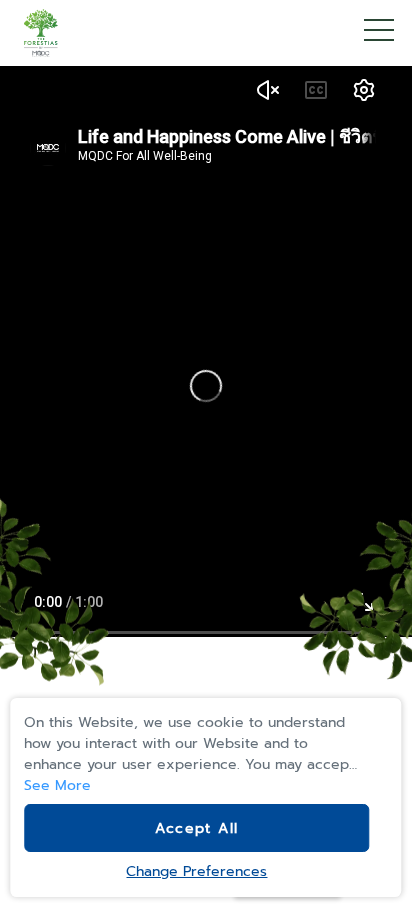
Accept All (196, 828)
